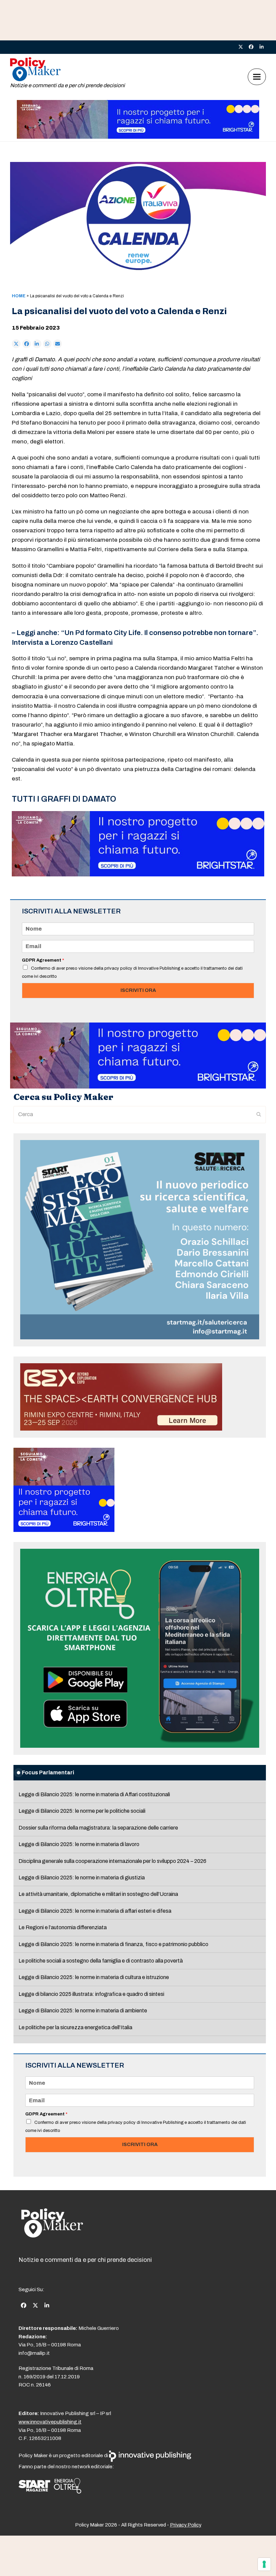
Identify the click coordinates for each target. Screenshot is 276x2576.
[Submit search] (259, 1114)
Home (19, 296)
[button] (257, 77)
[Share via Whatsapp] (47, 344)
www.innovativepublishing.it (50, 2422)
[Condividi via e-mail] (58, 344)
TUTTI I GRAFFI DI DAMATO (64, 799)
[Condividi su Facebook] (27, 344)
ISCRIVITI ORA (138, 990)
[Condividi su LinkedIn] (37, 344)
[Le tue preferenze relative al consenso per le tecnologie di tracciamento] (264, 2564)
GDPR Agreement (43, 960)
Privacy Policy (186, 2525)
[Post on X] (16, 344)
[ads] (138, 137)
